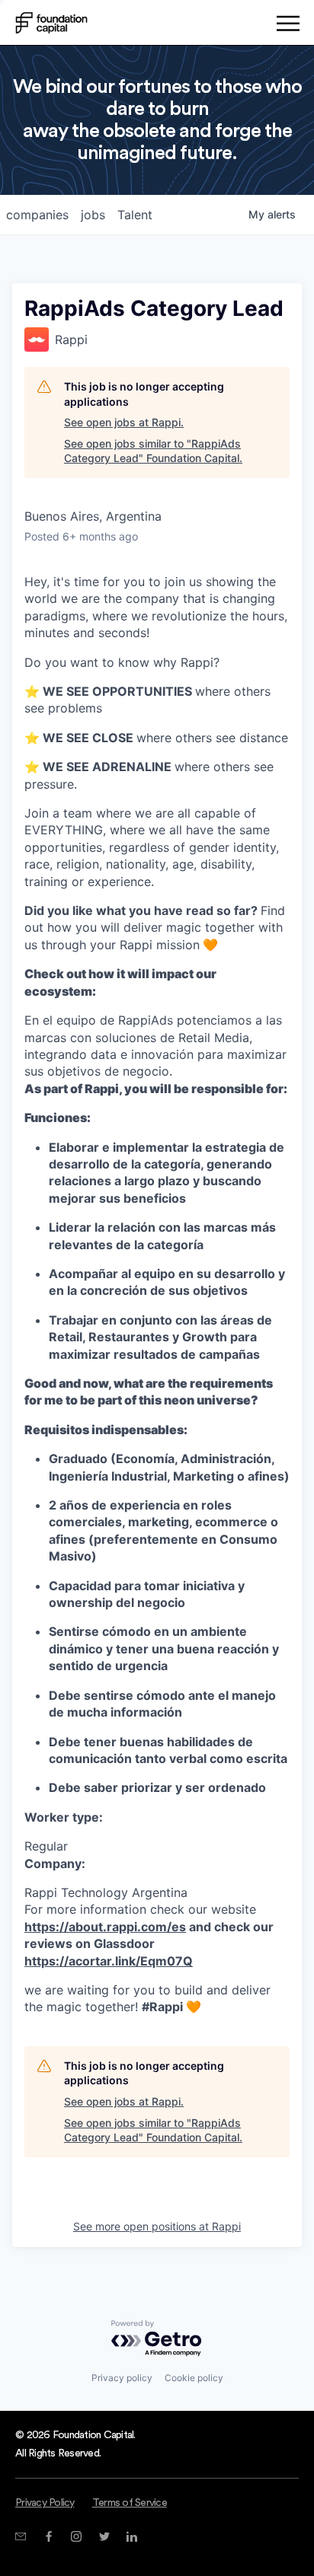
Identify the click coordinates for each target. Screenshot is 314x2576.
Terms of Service (130, 2503)
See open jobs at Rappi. (124, 422)
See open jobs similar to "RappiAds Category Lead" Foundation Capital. (153, 451)
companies (37, 215)
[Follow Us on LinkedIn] (131, 2536)
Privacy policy (122, 2378)
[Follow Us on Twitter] (104, 2536)
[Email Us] (20, 2536)
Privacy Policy (45, 2503)
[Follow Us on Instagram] (76, 2536)
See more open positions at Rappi (157, 2226)
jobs (93, 215)
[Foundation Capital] (51, 23)
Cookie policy (194, 2378)
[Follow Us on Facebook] (48, 2536)
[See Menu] (288, 26)
